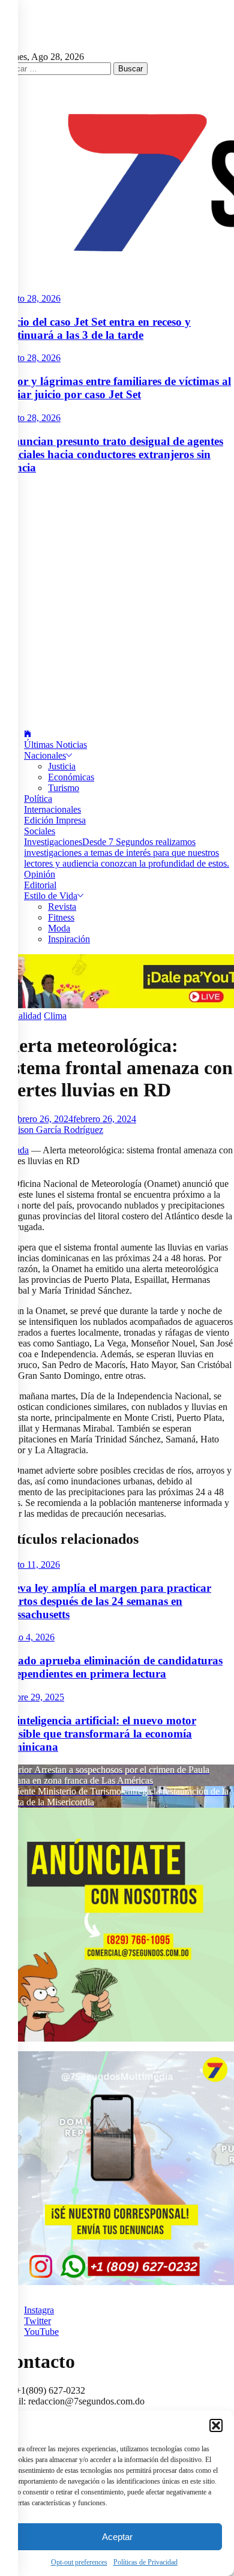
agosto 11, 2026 (30, 1564)
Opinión (40, 874)
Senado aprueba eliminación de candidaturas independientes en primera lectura (111, 1667)
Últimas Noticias (55, 745)
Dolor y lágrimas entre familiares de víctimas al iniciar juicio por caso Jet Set (115, 388)
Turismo (64, 788)
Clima (55, 1016)
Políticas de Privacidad (145, 2562)
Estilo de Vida (51, 896)
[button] (216, 2425)
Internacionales (52, 809)
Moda (59, 928)
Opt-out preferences (79, 2562)
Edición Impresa (55, 820)
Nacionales (45, 755)
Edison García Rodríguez (55, 1130)
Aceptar (117, 2537)
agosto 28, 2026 (30, 298)
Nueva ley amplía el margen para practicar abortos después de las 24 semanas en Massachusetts (106, 1601)
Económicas (71, 777)
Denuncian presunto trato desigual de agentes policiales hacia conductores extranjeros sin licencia (112, 454)
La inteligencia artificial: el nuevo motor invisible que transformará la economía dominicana (98, 1734)
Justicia (62, 766)
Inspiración (69, 939)
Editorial (40, 885)
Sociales (40, 831)
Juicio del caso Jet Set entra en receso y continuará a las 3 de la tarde (95, 328)
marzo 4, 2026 (27, 1637)
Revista (62, 907)
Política (38, 799)
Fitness (61, 917)
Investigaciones (127, 853)
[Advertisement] (117, 602)
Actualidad (21, 1016)
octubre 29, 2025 (32, 1697)
